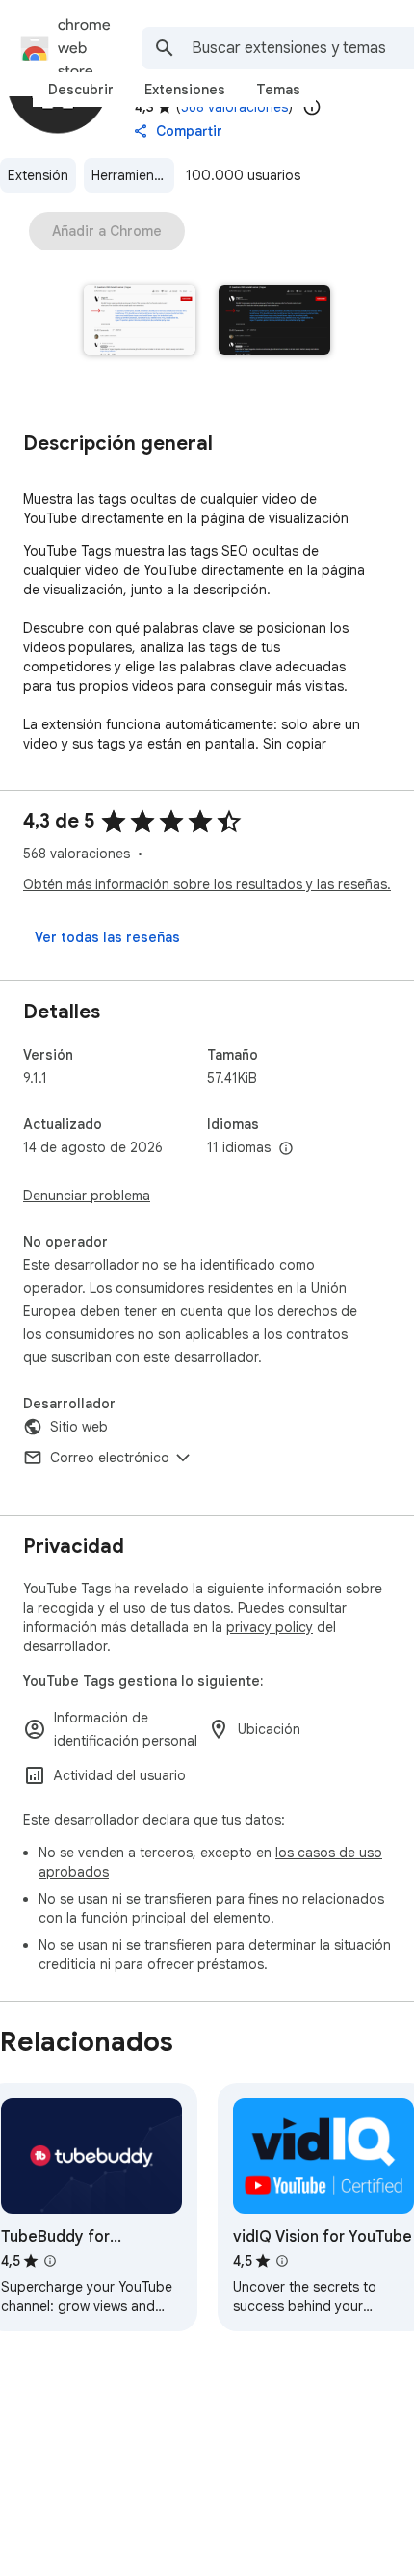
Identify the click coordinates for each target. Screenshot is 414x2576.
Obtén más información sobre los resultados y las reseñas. (207, 884)
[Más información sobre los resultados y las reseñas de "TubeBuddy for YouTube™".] (50, 2261)
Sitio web (79, 1427)
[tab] (81, 90)
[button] (140, 322)
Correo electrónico (110, 1458)
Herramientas (132, 175)
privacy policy (270, 1627)
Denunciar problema (87, 1196)
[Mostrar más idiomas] (286, 1149)
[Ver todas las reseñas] (107, 937)
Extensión (38, 175)
